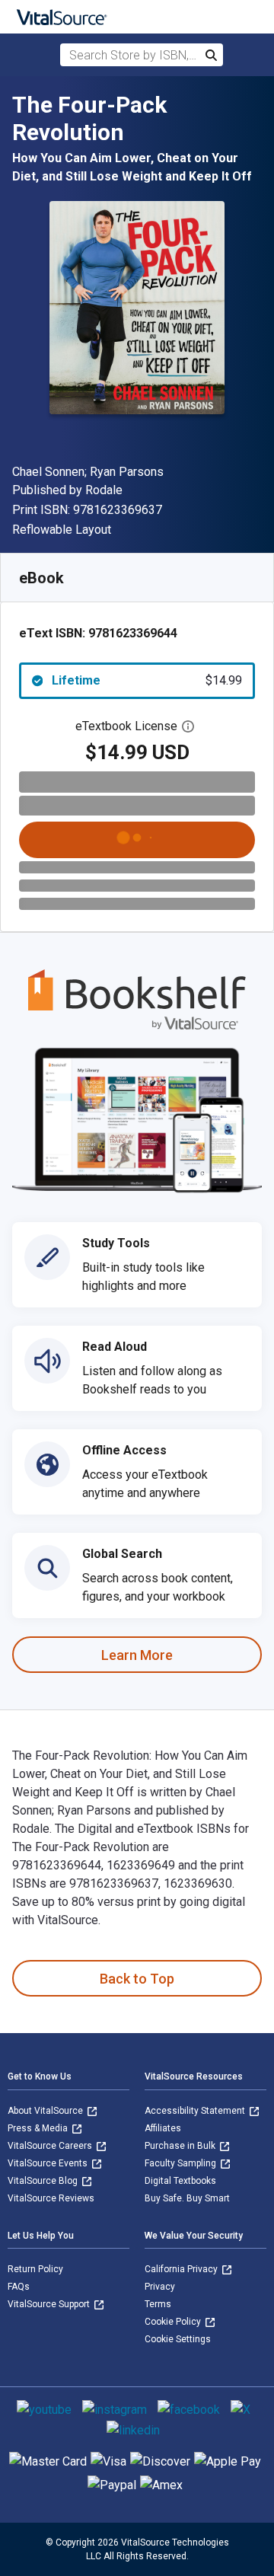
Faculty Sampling (182, 2163)
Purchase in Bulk (181, 2146)
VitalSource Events (49, 2163)
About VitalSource (46, 2111)
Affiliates (163, 2128)
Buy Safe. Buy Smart (187, 2198)
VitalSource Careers (51, 2146)
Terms (158, 2304)
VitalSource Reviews (51, 2198)
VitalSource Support (50, 2304)
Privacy (160, 2287)
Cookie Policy (174, 2322)
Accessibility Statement (196, 2111)
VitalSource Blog (44, 2181)
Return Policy (35, 2269)
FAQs (19, 2287)
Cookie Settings (178, 2339)
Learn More (137, 1655)
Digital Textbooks (180, 2181)
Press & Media (39, 2128)
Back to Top (137, 1979)
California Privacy (182, 2269)
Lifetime (147, 680)
